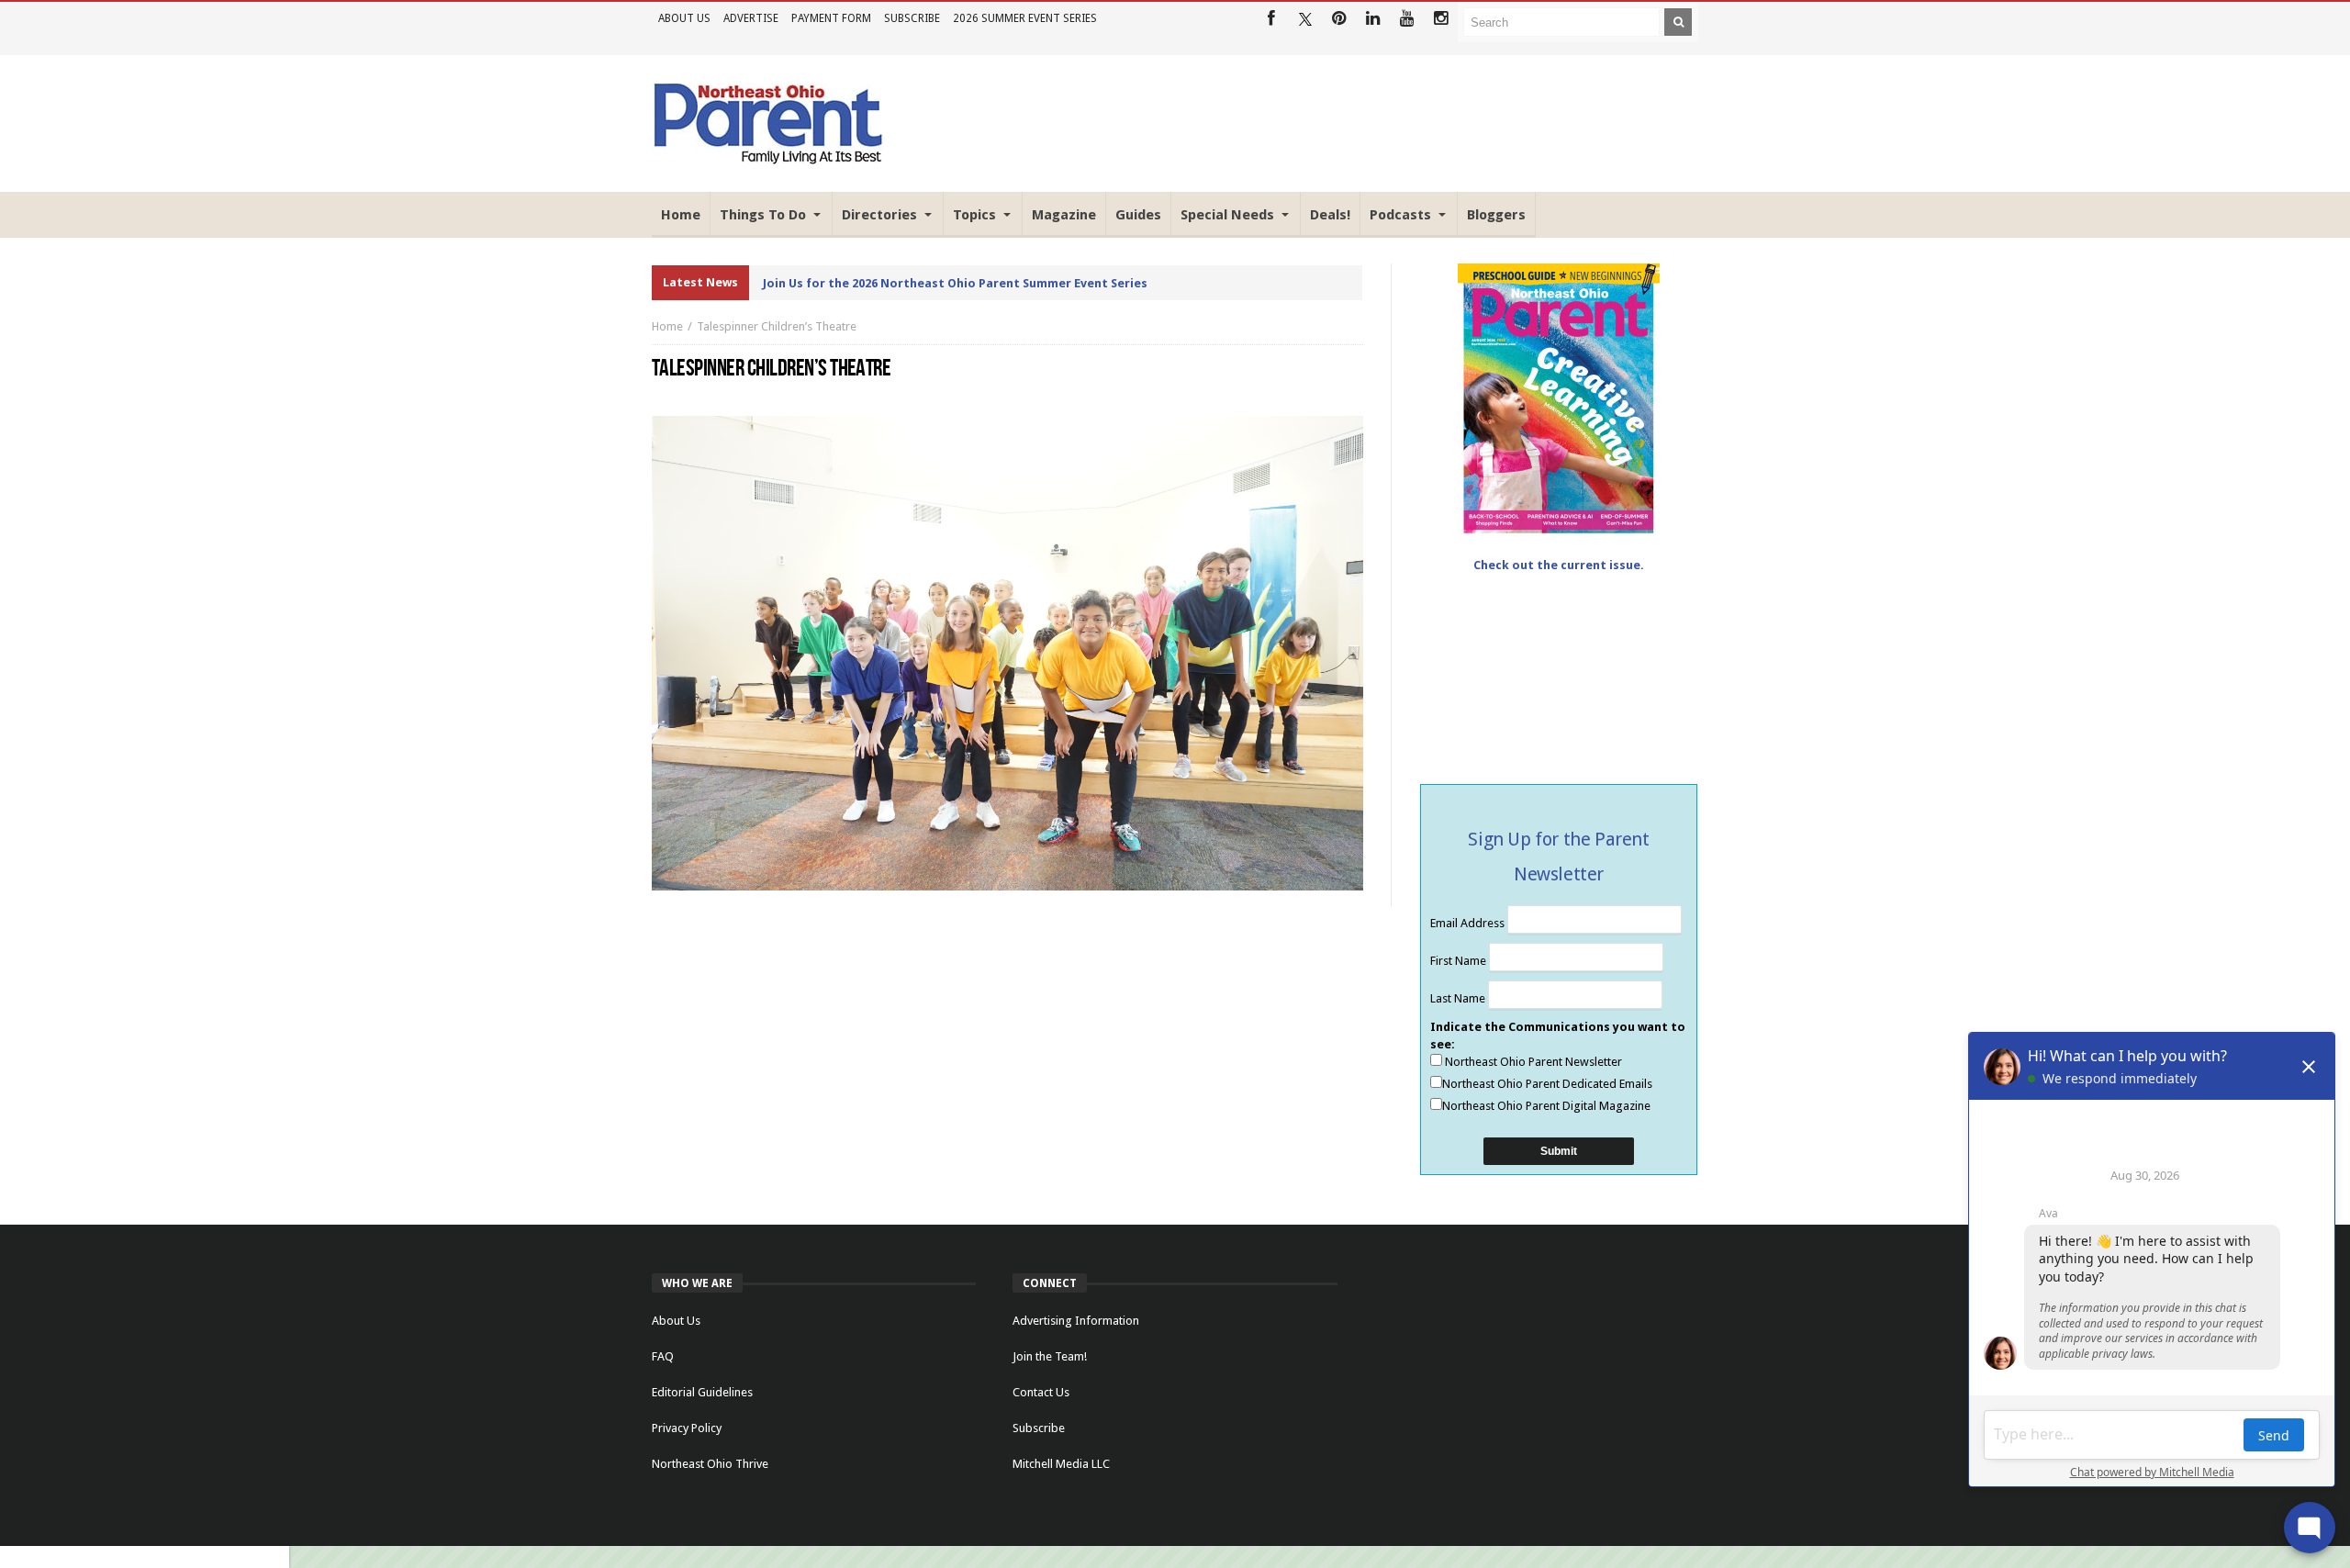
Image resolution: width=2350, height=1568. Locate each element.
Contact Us (1041, 1392)
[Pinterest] (1339, 19)
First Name (1460, 961)
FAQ (663, 1356)
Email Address (1469, 923)
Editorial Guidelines (702, 1392)
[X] (1305, 19)
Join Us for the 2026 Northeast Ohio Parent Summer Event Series (955, 283)
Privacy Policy (687, 1428)
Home (667, 326)
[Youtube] (1407, 19)
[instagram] (1441, 19)
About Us (684, 18)
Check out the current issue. (1559, 565)
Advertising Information (1076, 1321)
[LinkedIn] (1373, 19)
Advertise (751, 18)
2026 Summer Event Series (1025, 18)
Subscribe (912, 18)
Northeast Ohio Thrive (710, 1464)
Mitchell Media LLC (1061, 1464)
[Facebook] (1271, 19)
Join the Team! (1050, 1356)
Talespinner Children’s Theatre (777, 326)
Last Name (1459, 998)
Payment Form (831, 18)
